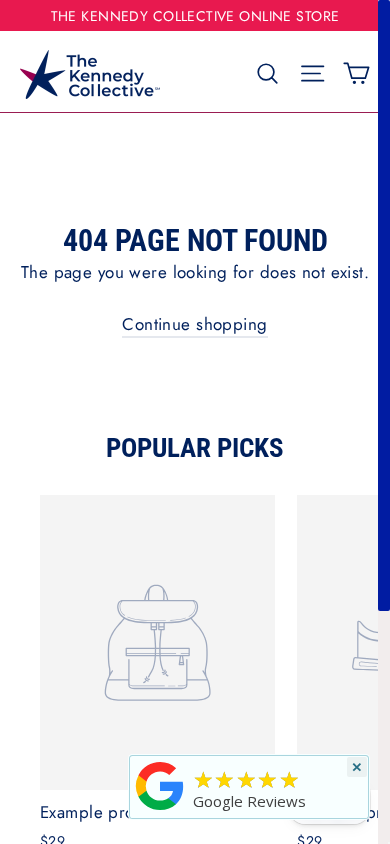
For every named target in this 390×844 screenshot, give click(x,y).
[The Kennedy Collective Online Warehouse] (160, 809)
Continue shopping (194, 324)
